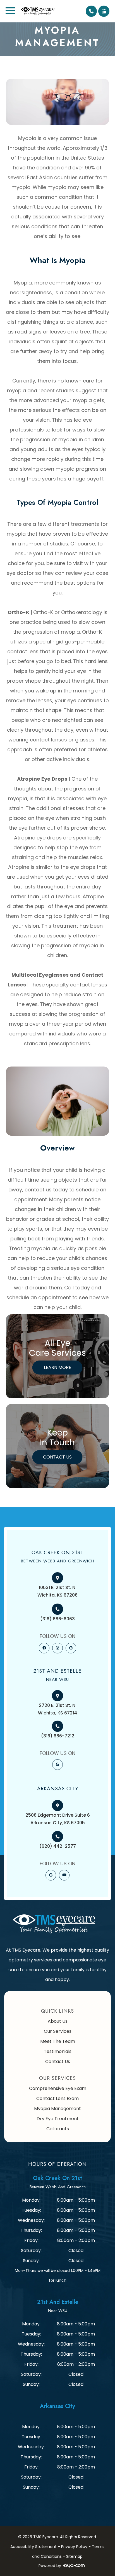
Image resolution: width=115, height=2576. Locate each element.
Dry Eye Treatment (58, 2119)
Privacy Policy (74, 2547)
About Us (58, 2021)
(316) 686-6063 (57, 1619)
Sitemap (74, 2556)
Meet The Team (58, 2041)
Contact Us (57, 1457)
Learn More (57, 1367)
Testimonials (58, 2051)
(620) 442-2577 (58, 1846)
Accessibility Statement (33, 2547)
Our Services (58, 2031)
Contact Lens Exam (57, 2098)
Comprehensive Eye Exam (58, 2088)
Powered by (50, 2566)
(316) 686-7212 (58, 1736)
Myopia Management (57, 2109)
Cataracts (58, 2129)
